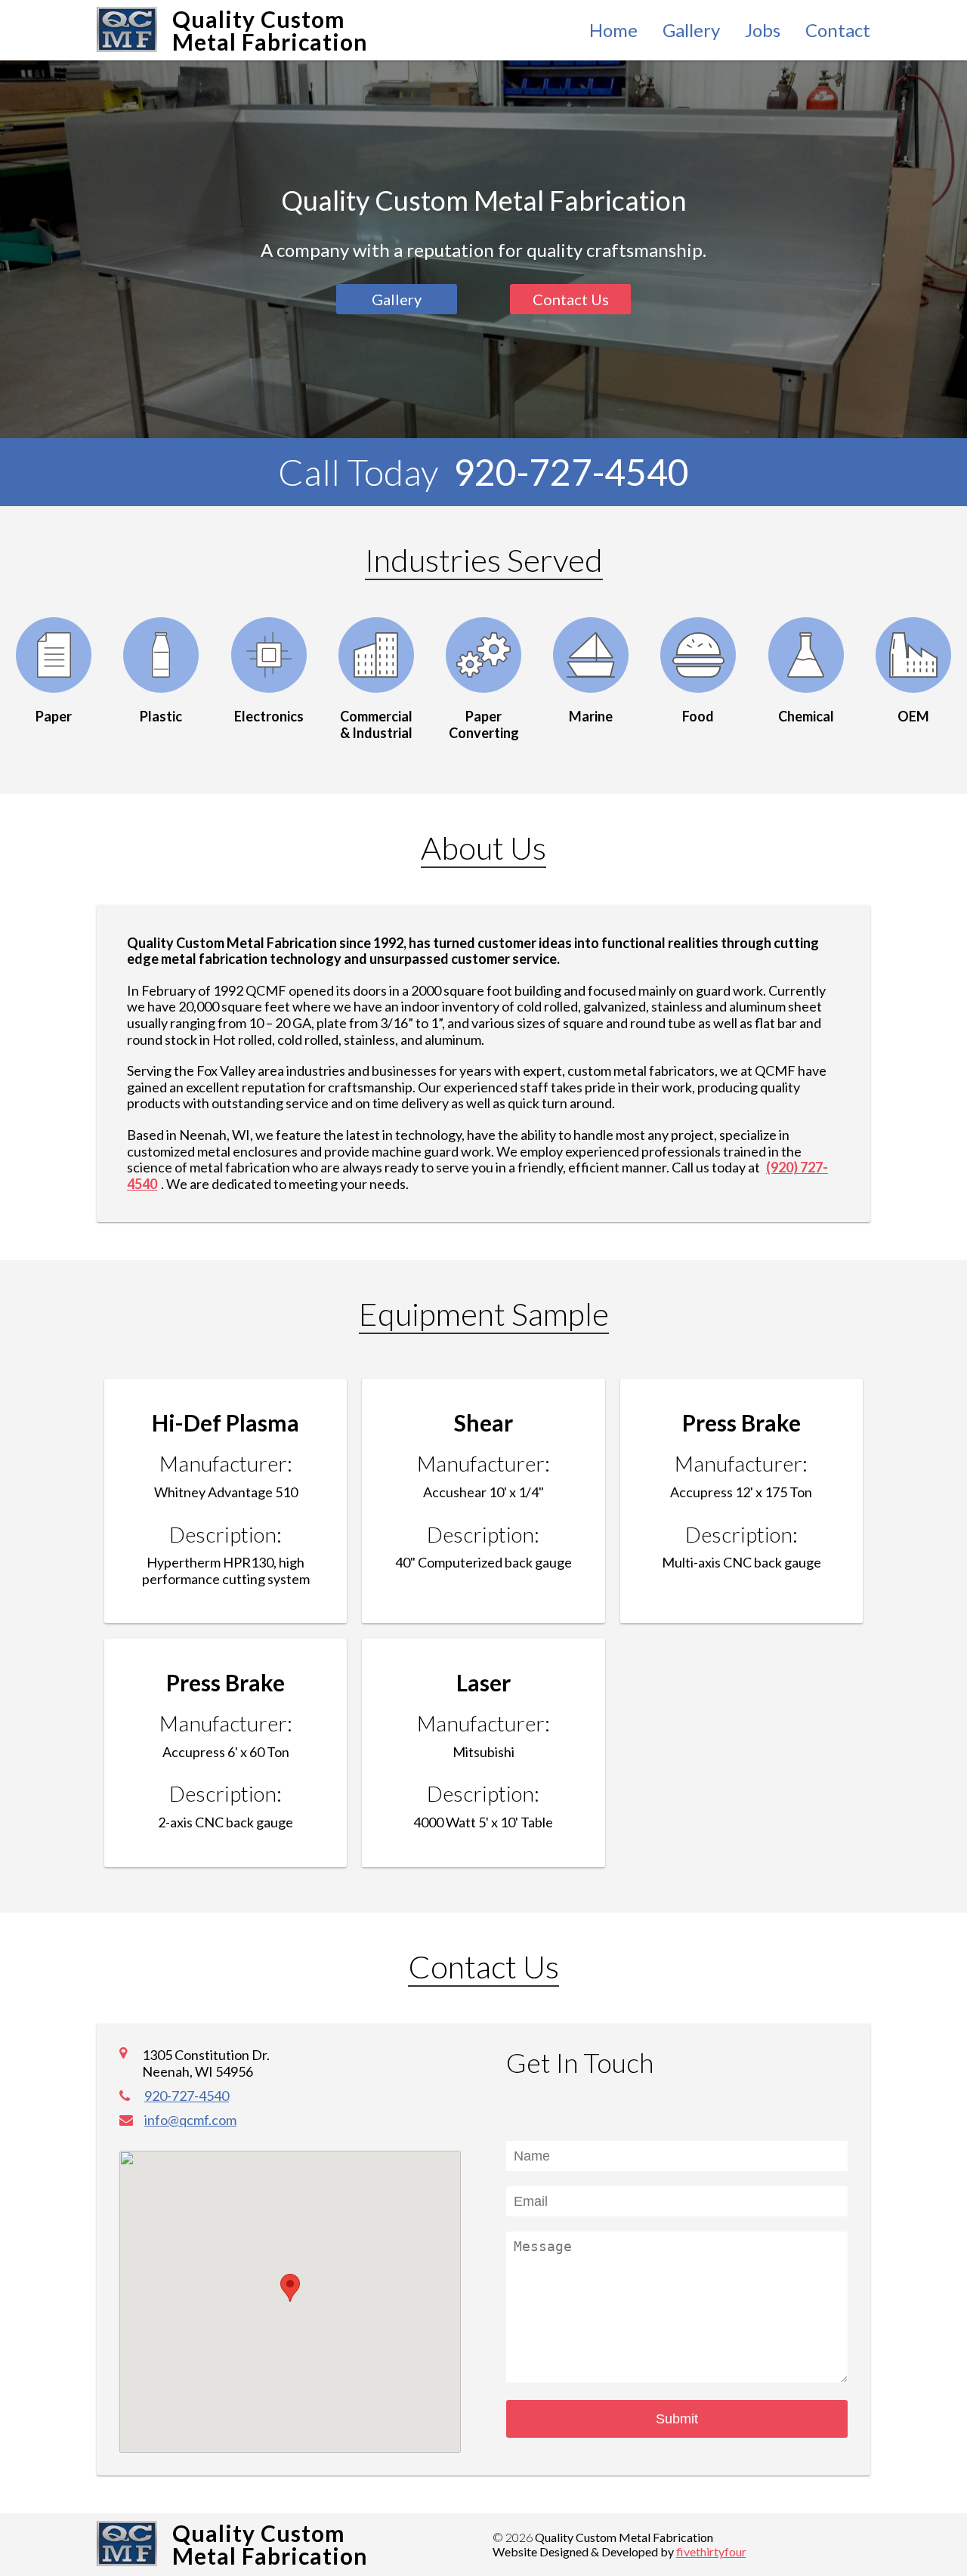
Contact (838, 30)
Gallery (691, 30)
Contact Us (571, 299)
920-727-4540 (571, 472)
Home (613, 30)
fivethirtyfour (711, 2551)
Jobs (763, 30)
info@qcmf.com (190, 2120)
